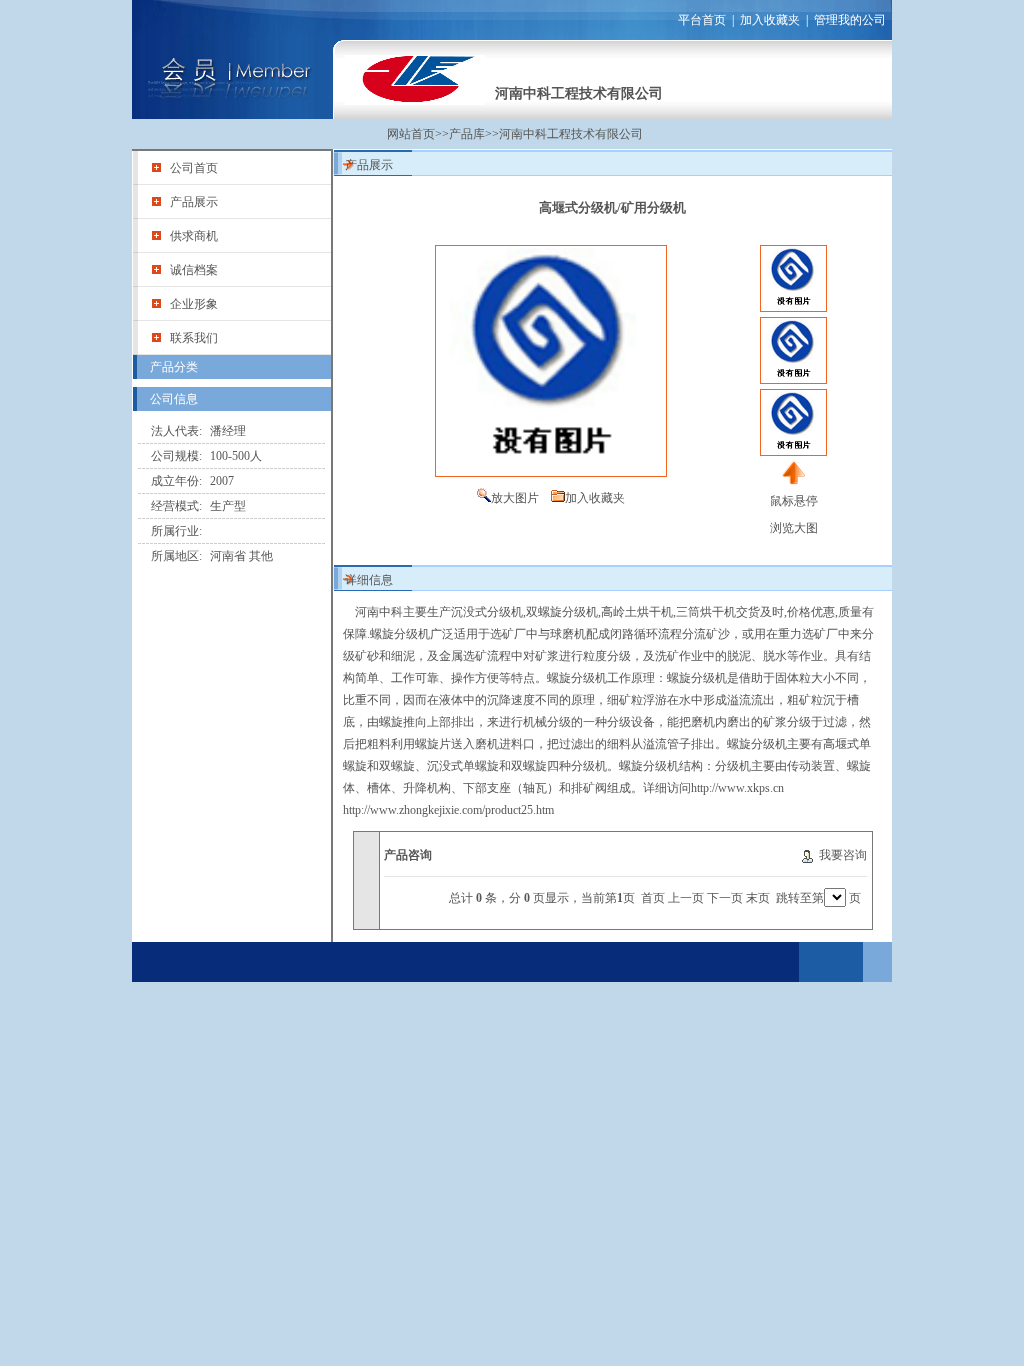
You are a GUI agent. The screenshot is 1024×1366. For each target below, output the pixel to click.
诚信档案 (194, 270)
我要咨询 (843, 855)
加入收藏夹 (770, 20)
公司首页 (194, 168)
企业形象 (194, 304)
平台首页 (702, 20)
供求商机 (194, 236)
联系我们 (194, 338)
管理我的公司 (850, 20)
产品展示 (194, 202)
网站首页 (411, 134)
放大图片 (515, 498)
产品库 (467, 134)
